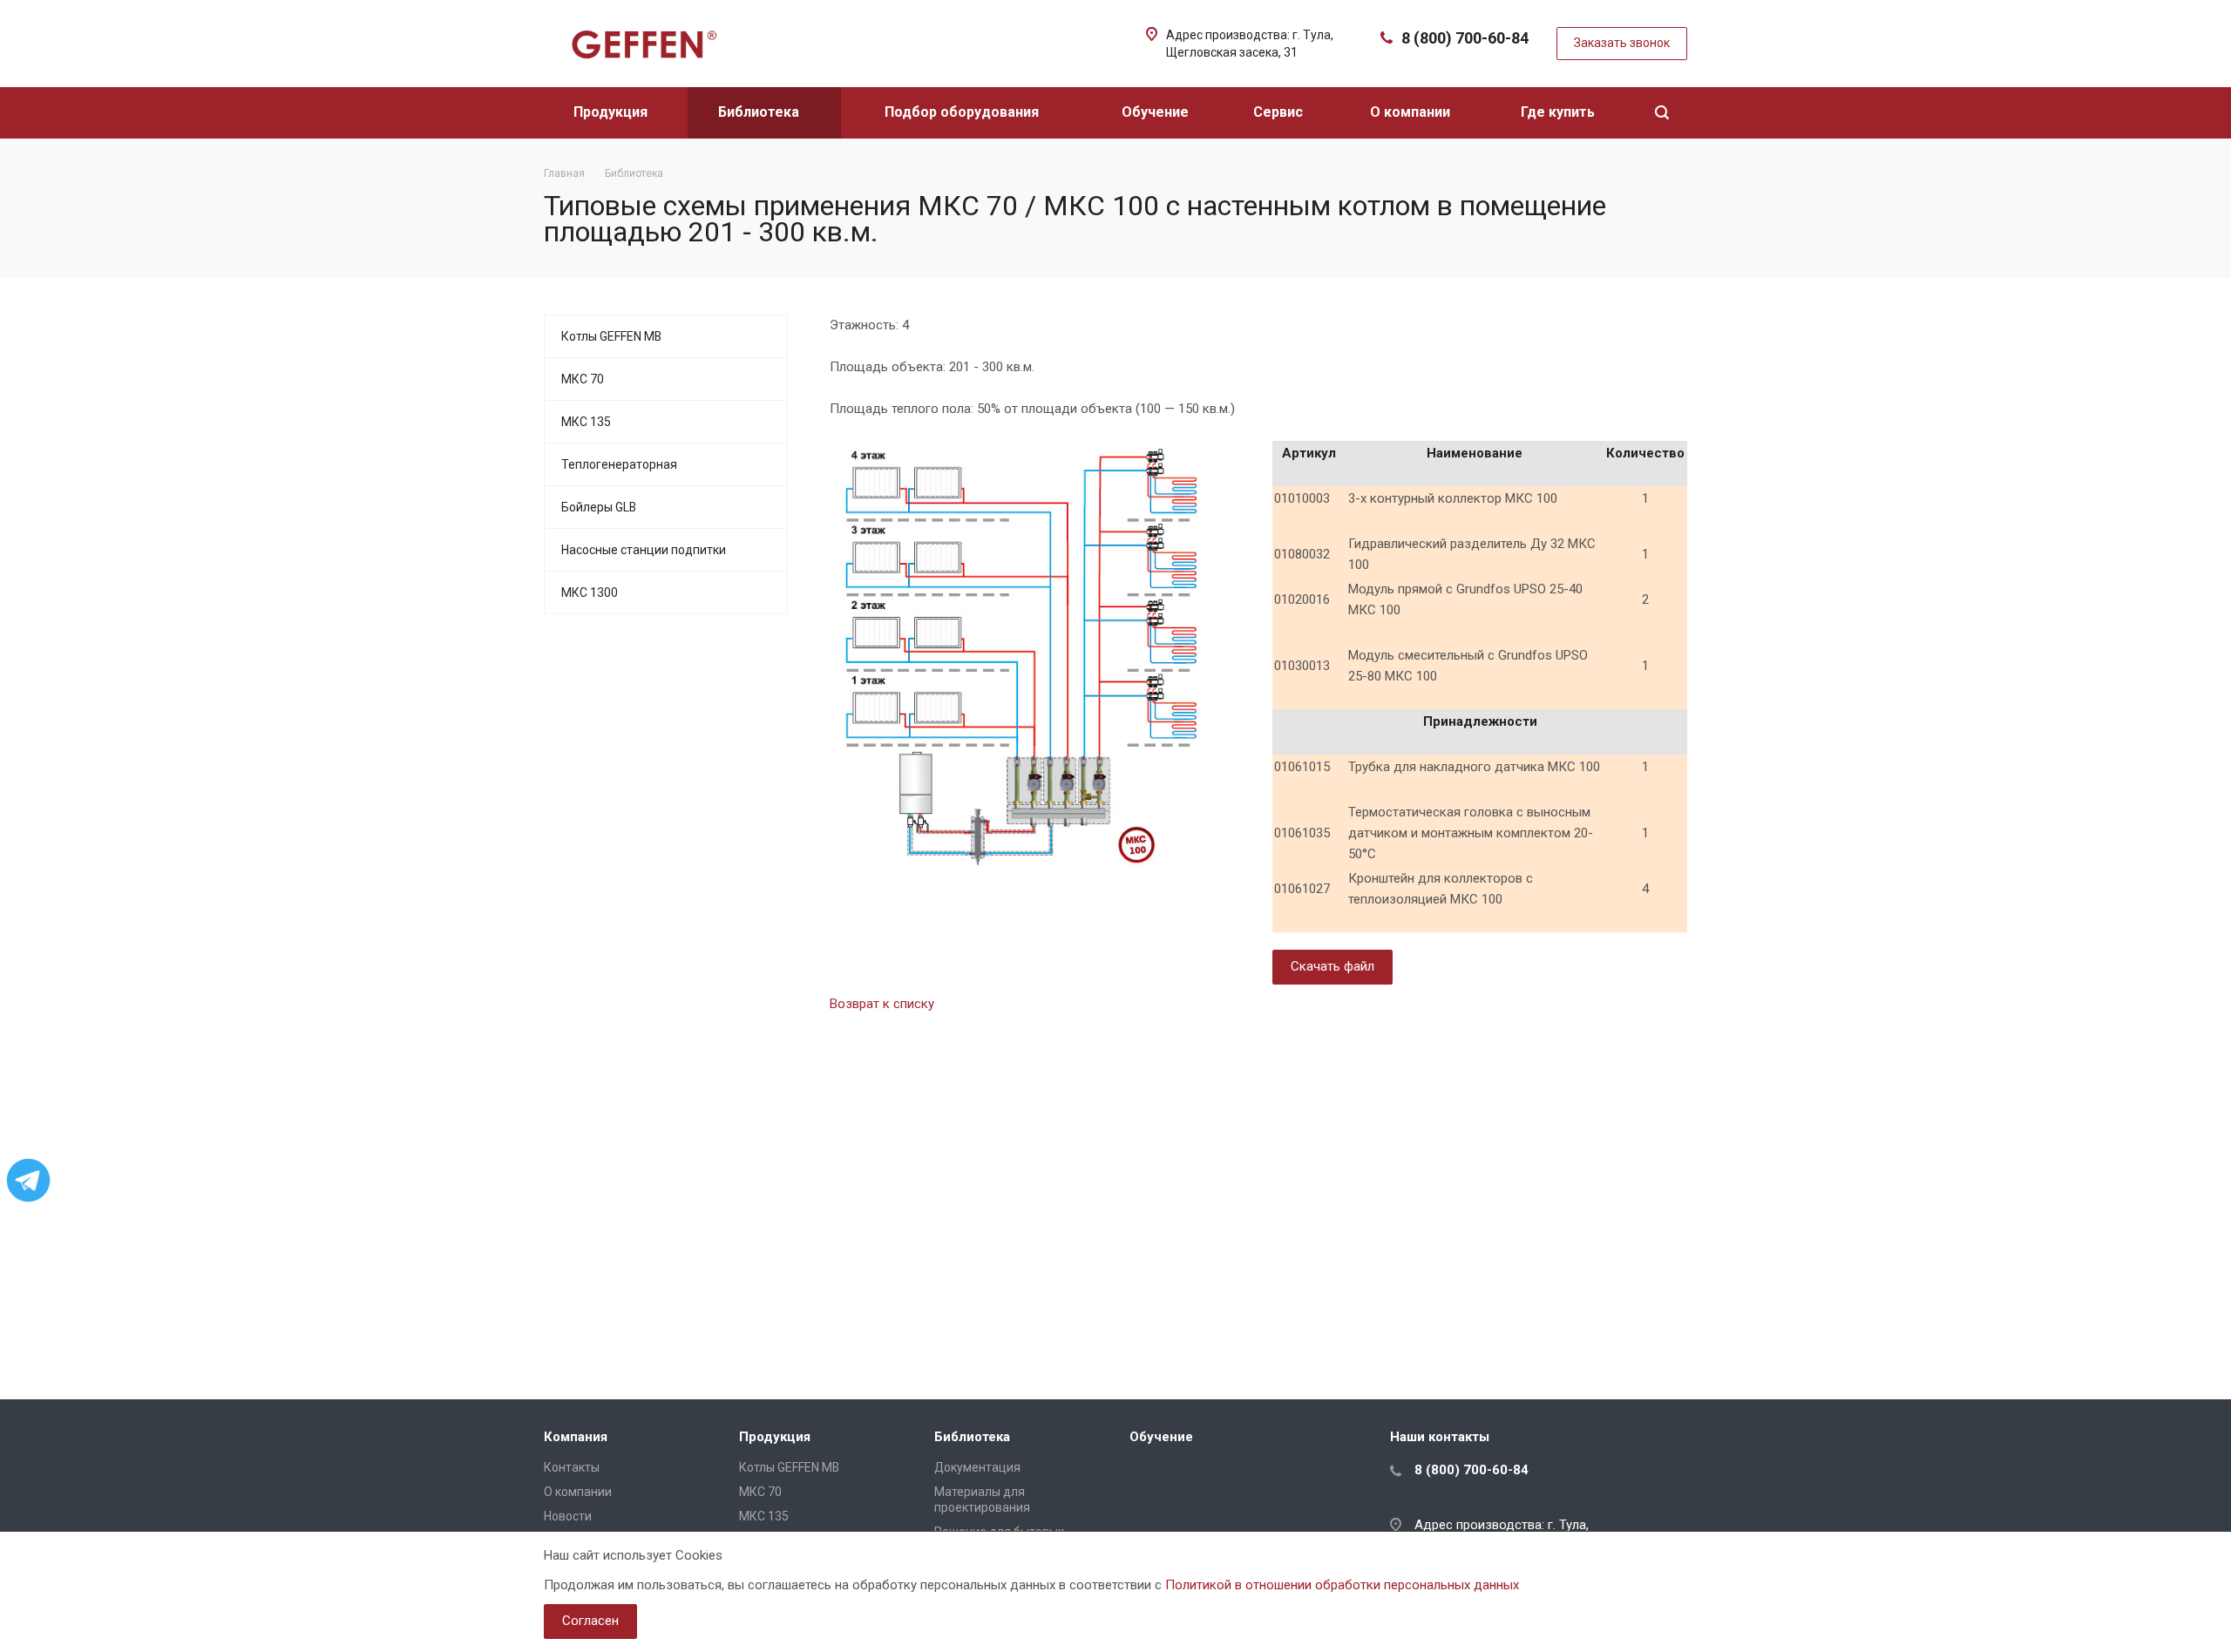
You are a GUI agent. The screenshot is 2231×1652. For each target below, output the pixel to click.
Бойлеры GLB (599, 507)
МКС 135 (586, 422)
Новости (568, 1516)
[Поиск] (1662, 113)
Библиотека (760, 112)
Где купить (1560, 112)
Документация (977, 1467)
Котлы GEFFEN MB (611, 336)
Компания (576, 1437)
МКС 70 (583, 379)
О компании (1412, 112)
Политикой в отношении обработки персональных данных (1342, 1585)
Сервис (1280, 112)
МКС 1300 (590, 592)
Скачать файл (1332, 966)
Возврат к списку (882, 1004)
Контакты (572, 1467)
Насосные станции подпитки (644, 550)
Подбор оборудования (963, 112)
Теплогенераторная (619, 464)
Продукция (612, 112)
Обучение (1157, 112)
